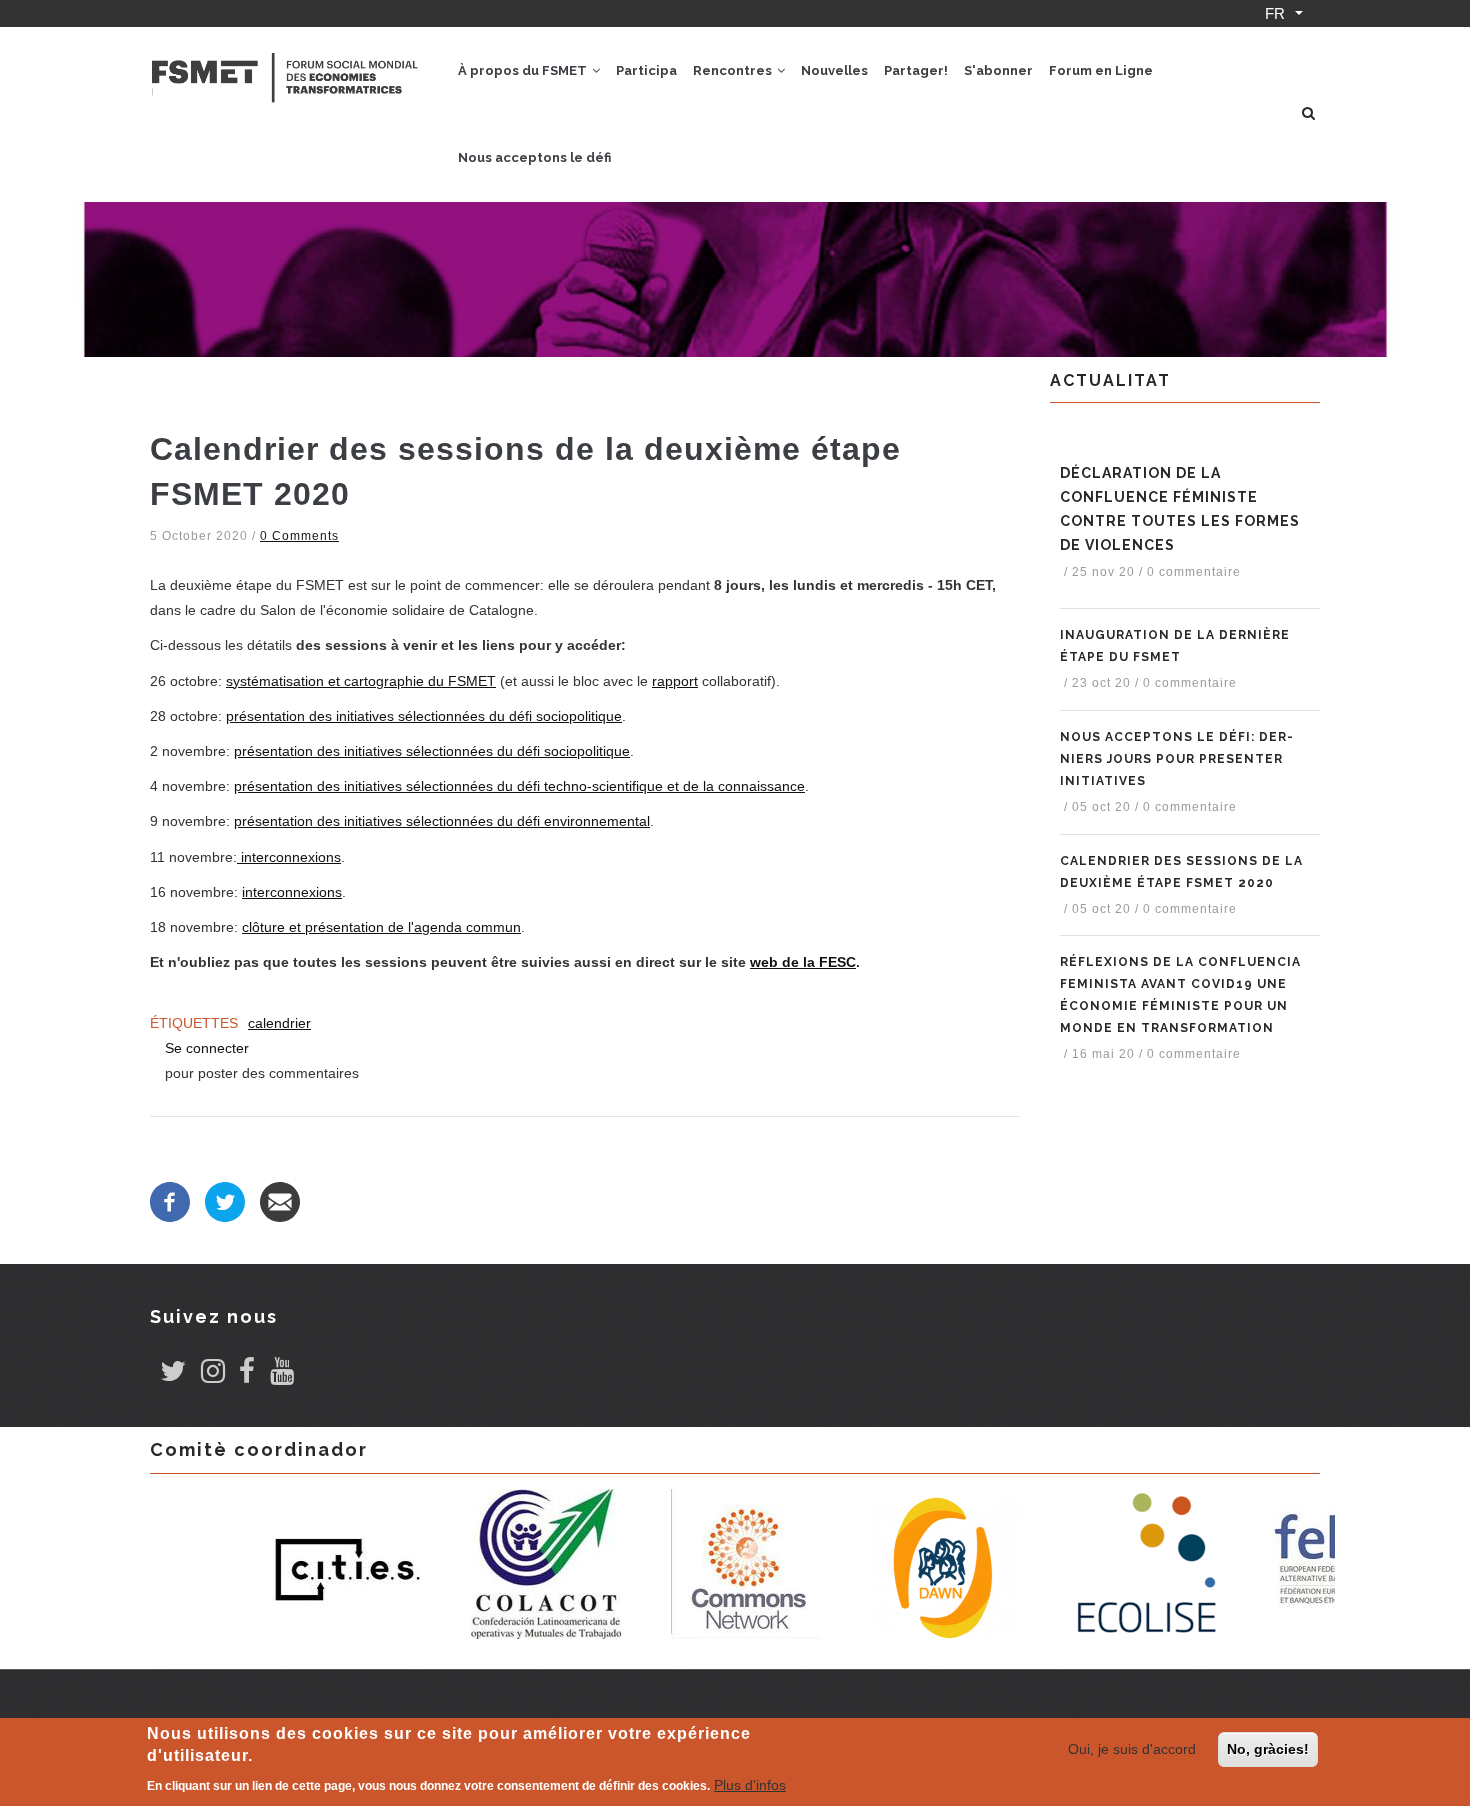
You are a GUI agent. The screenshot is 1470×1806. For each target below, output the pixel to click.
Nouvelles (834, 70)
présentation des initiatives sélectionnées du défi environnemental (442, 821)
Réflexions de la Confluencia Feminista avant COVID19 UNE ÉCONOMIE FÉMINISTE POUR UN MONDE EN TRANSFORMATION (1180, 995)
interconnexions (289, 857)
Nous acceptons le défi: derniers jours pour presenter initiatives (1176, 759)
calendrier (279, 1023)
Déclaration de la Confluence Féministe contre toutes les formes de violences (1180, 509)
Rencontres (734, 70)
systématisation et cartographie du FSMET (361, 681)
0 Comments (299, 536)
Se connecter (207, 1048)
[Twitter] (225, 1202)
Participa (646, 70)
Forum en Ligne (1101, 70)
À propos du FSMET (524, 70)
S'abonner (998, 70)
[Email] (280, 1202)
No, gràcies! (1268, 1749)
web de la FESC (803, 962)
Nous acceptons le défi (534, 157)
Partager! (916, 70)
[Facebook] (170, 1202)
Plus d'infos (750, 1785)
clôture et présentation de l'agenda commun (381, 927)
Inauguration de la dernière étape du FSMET (1175, 646)
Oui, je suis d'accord (1132, 1749)
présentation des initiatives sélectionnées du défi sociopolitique (424, 716)
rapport (675, 681)
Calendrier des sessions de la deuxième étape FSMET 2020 (1181, 872)
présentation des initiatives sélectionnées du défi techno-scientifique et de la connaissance (519, 786)
